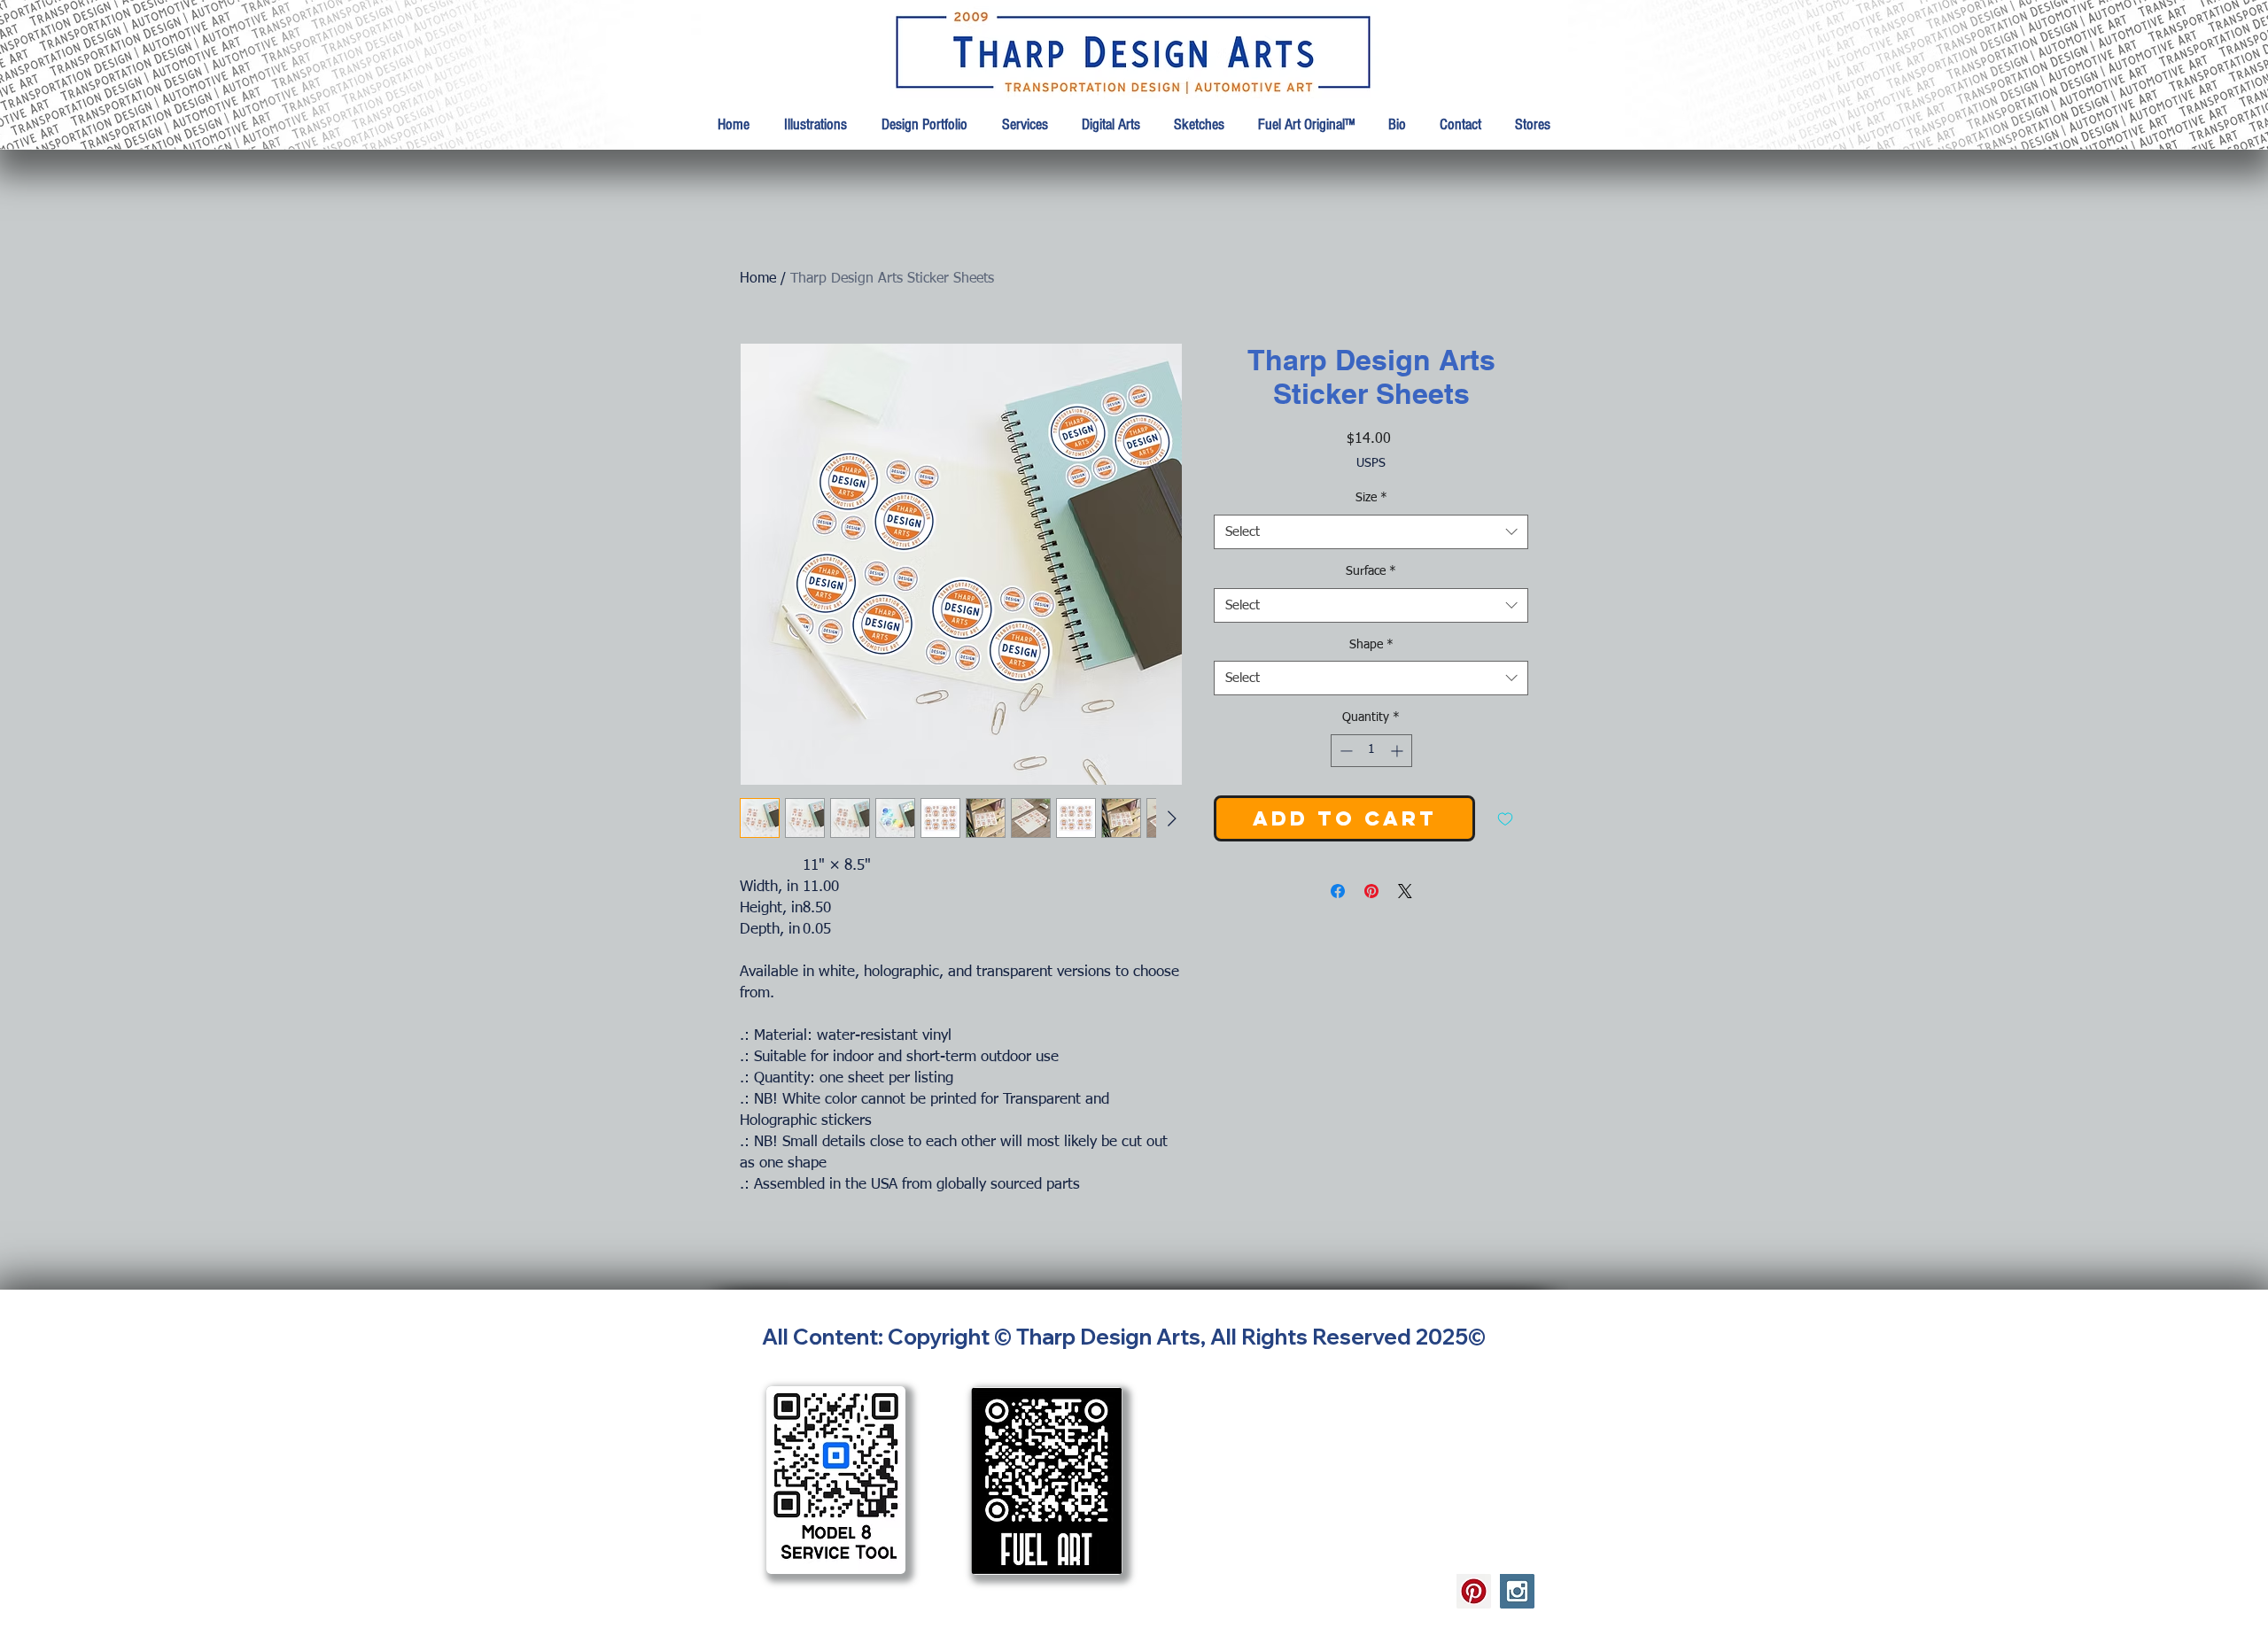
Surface (1371, 571)
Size (1371, 498)
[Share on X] (1405, 891)
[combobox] (1371, 532)
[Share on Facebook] (1338, 891)
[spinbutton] (1371, 751)
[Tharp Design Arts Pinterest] (1474, 1591)
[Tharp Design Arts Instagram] (1517, 1591)
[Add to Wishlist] (1505, 818)
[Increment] (1398, 751)
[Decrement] (1344, 751)
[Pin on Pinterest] (1371, 891)
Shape (1371, 645)
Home (758, 279)
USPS (1371, 463)
